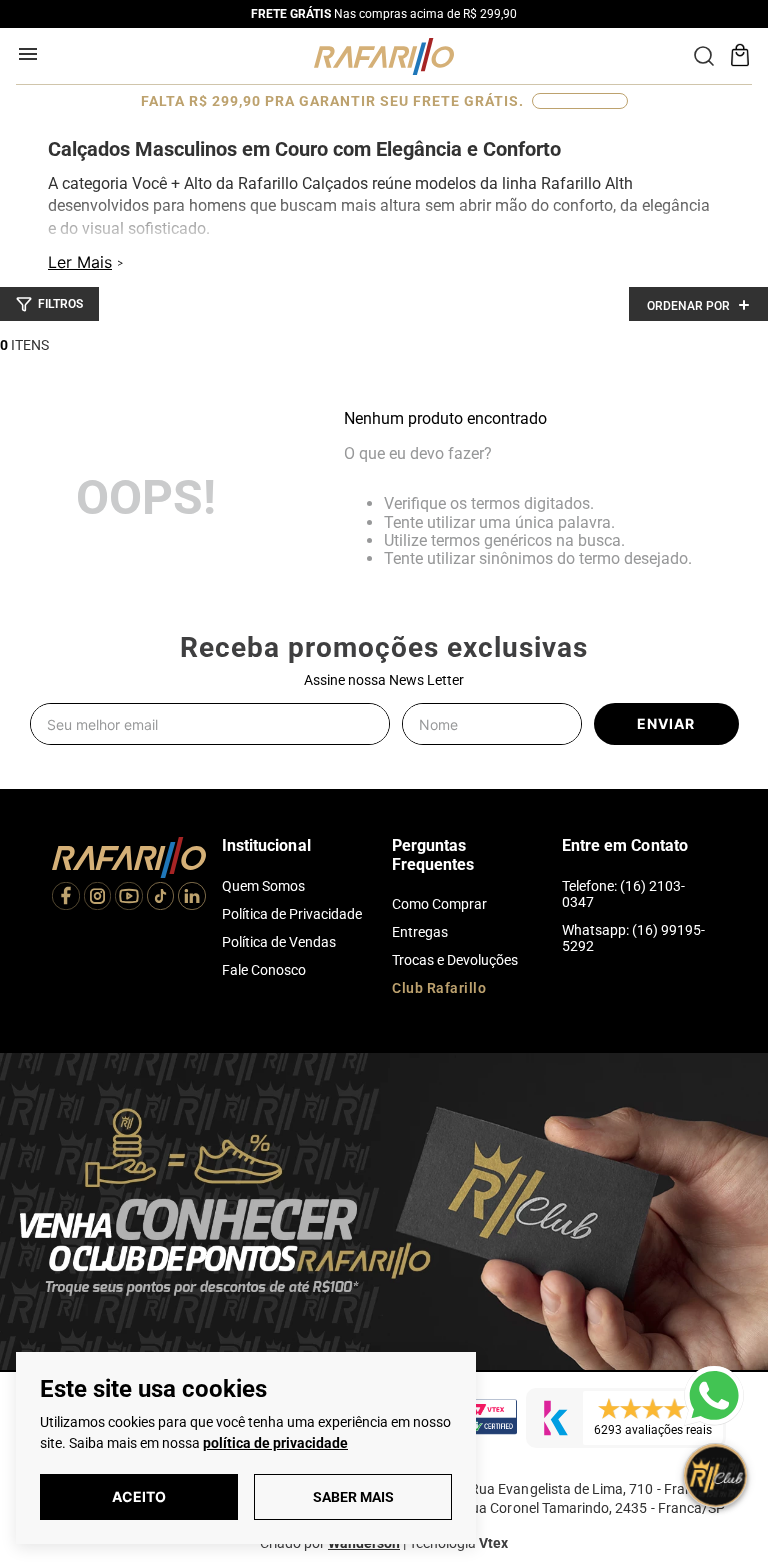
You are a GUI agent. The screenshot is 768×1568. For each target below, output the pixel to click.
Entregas (420, 932)
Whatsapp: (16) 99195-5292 (633, 938)
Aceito (139, 1496)
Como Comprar (439, 904)
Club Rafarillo (439, 988)
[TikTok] (161, 898)
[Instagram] (98, 898)
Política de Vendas (279, 942)
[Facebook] (66, 898)
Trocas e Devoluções (455, 960)
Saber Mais (353, 1497)
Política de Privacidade (292, 914)
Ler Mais (80, 262)
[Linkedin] (192, 898)
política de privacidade (275, 1443)
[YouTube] (129, 898)
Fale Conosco (264, 970)
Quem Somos (263, 886)
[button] (49, 304)
